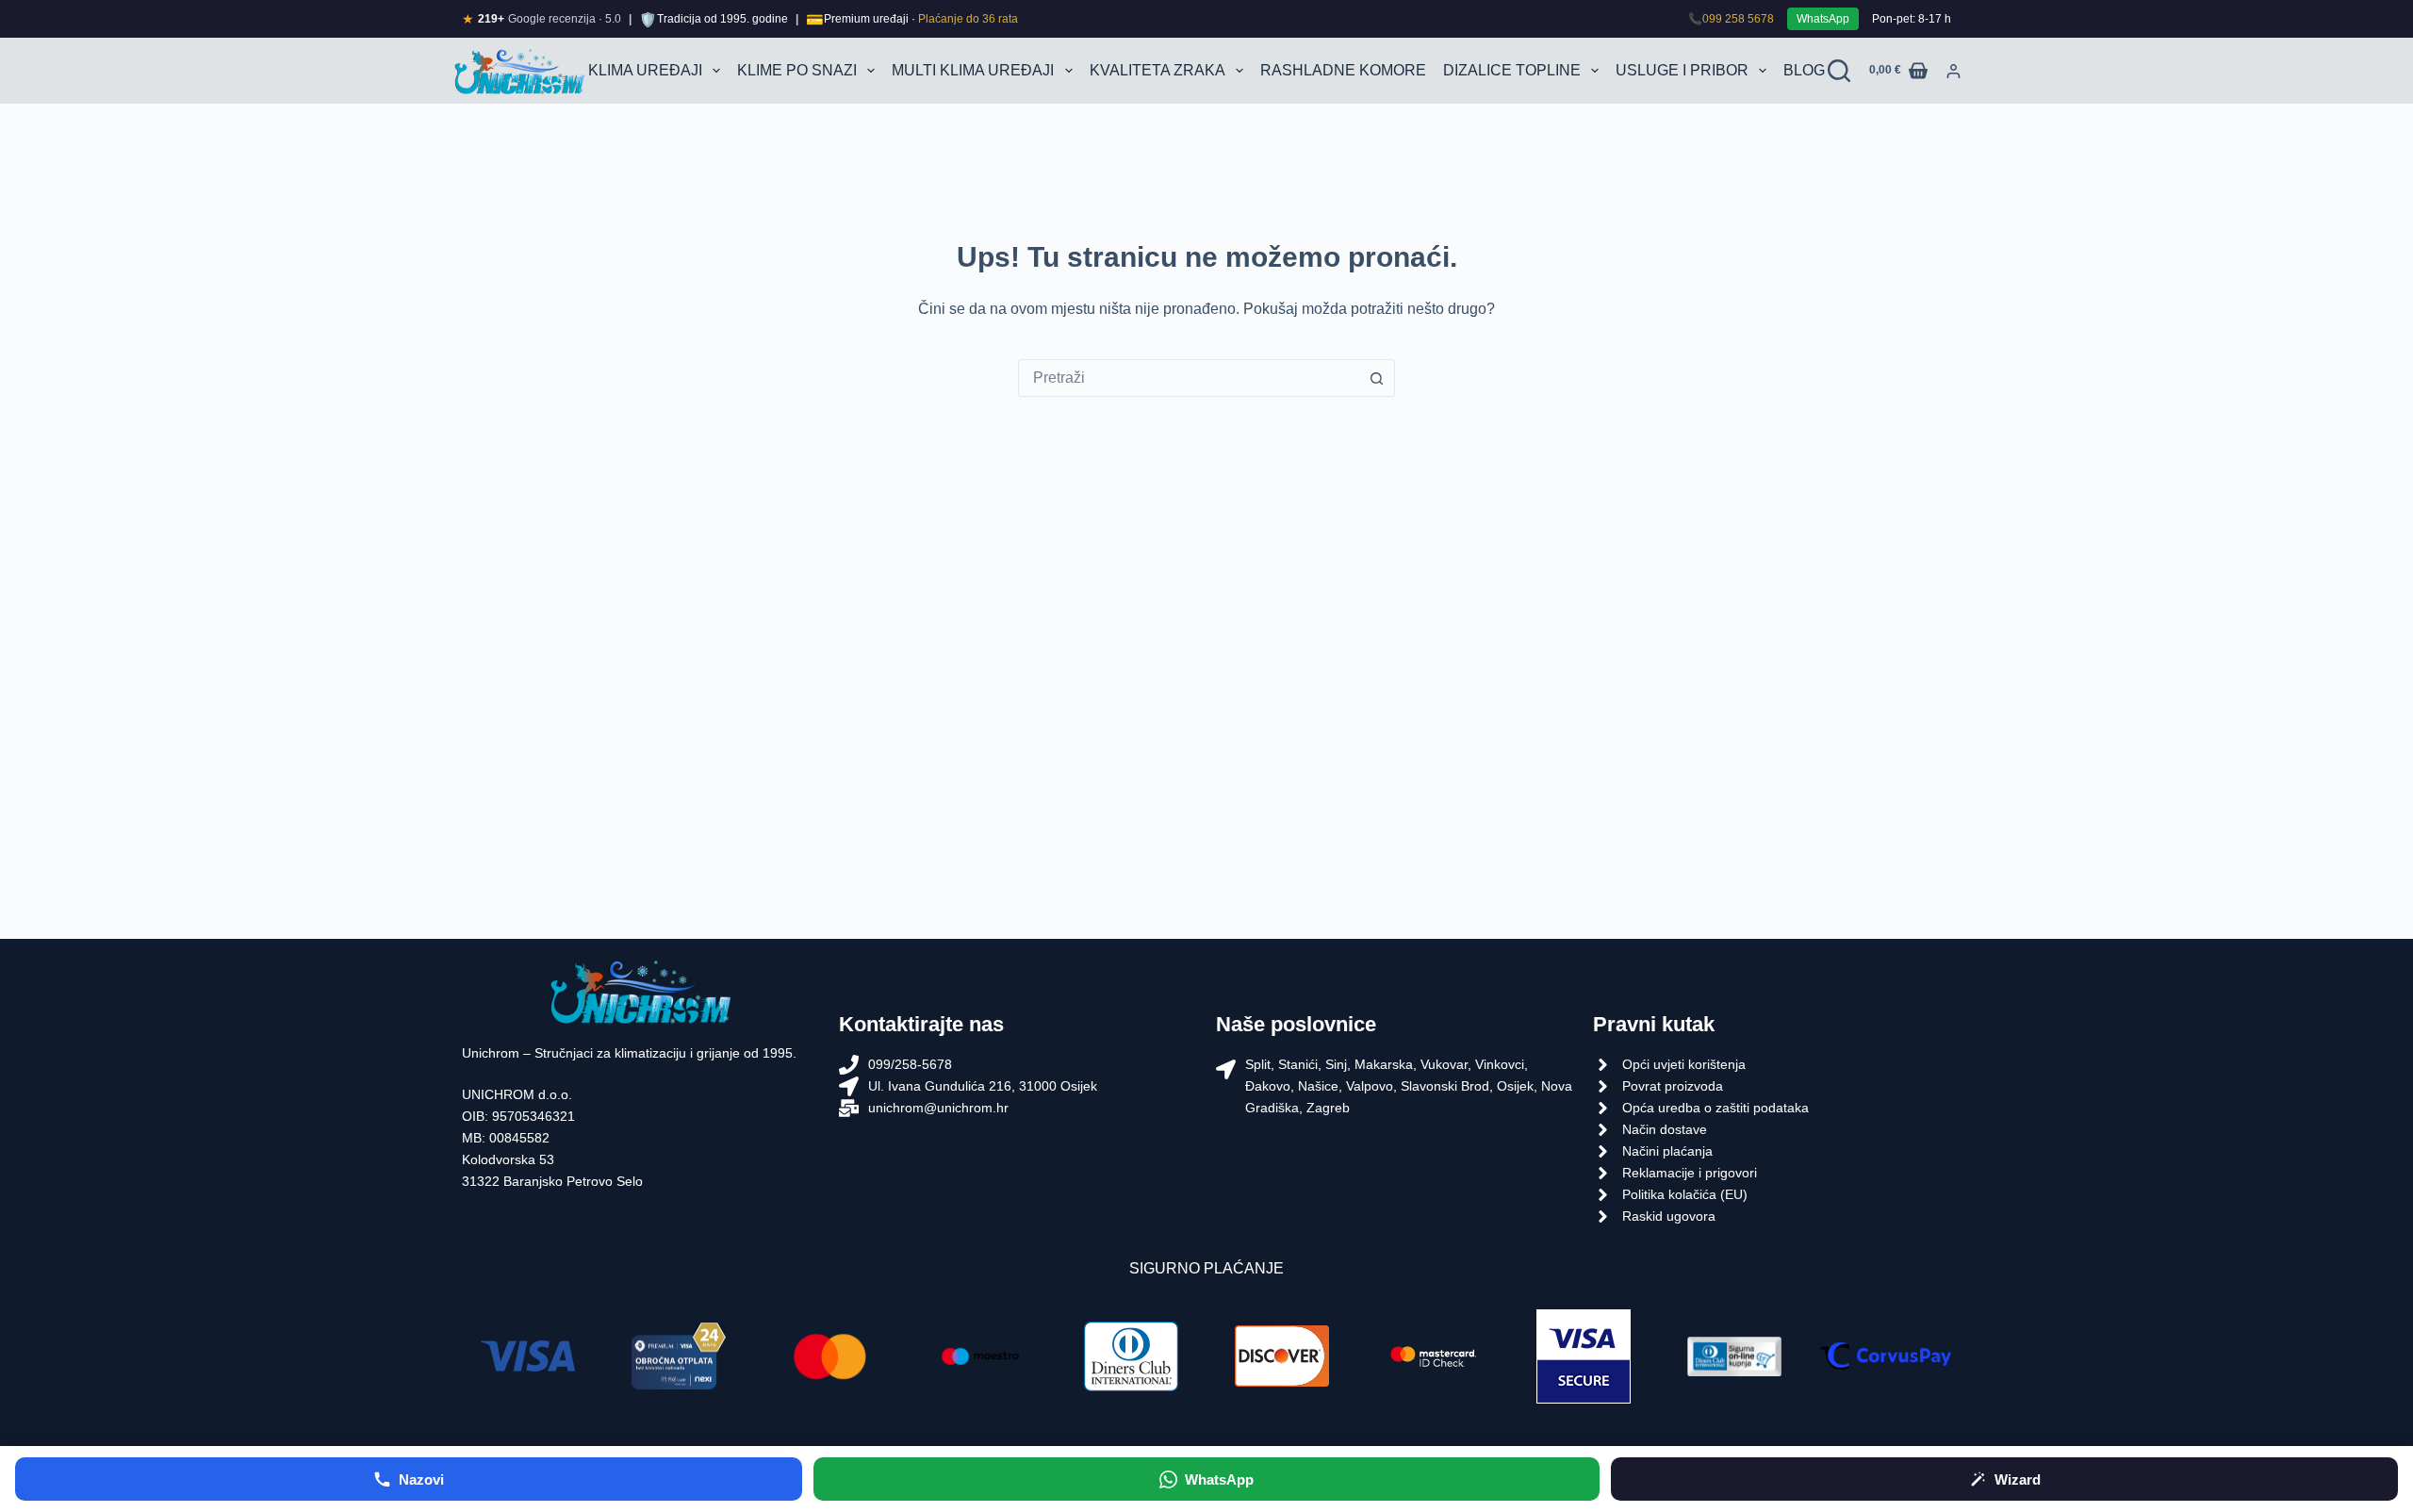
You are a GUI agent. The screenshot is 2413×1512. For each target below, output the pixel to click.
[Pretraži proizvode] (1839, 71)
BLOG (1804, 70)
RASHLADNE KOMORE (1343, 70)
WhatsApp (1823, 19)
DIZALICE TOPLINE (1512, 70)
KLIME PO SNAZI (797, 70)
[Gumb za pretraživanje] (1376, 378)
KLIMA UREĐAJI (645, 70)
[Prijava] (1953, 71)
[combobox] (1189, 378)
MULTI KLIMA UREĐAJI (973, 70)
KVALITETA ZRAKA (1157, 70)
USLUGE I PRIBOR (1682, 70)
